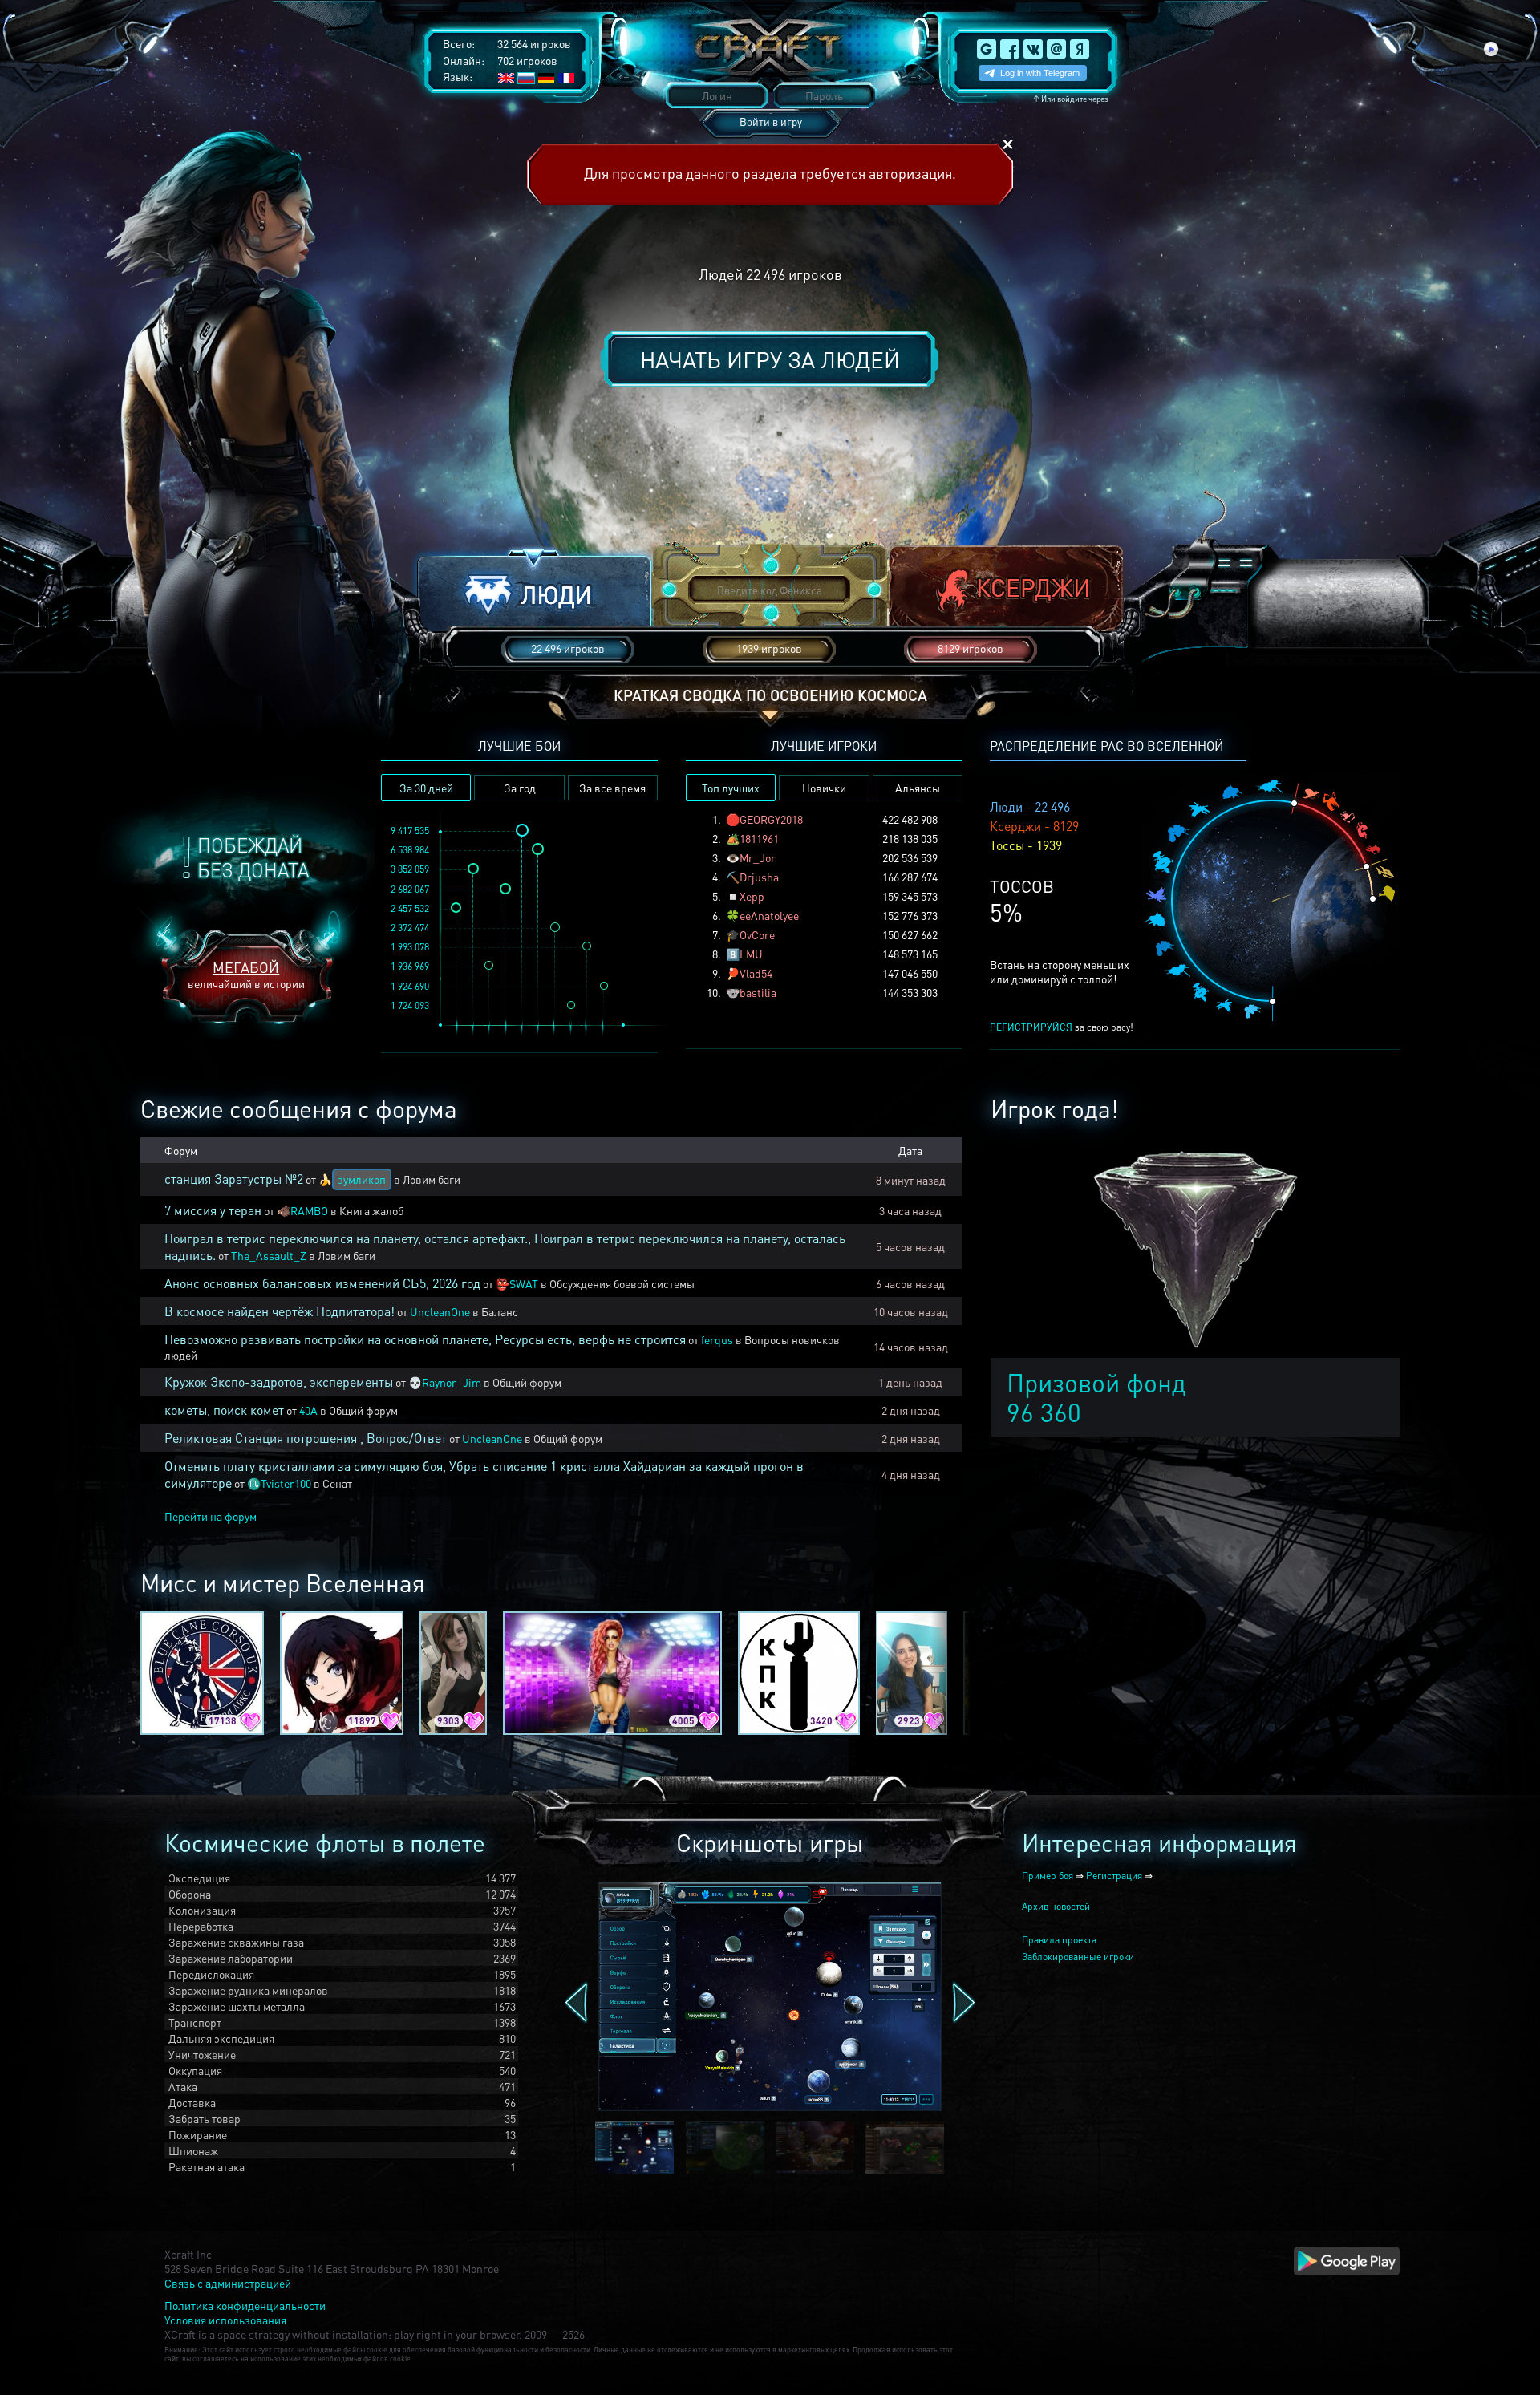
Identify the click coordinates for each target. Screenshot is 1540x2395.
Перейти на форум (211, 1516)
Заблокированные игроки (1078, 1957)
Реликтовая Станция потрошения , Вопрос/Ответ (306, 1438)
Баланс (500, 1311)
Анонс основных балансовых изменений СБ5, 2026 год (322, 1283)
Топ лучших (731, 788)
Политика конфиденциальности (245, 2305)
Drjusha (759, 877)
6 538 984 (410, 850)
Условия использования (225, 2320)
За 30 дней (426, 788)
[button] (534, 591)
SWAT (524, 1283)
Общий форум (527, 1382)
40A (308, 1410)
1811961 (759, 838)
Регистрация (1114, 1876)
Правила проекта (1059, 1940)
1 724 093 (410, 1005)
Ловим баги (432, 1179)
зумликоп (362, 1179)
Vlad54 (756, 973)
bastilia (758, 992)
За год (520, 788)
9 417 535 (410, 831)
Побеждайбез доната (253, 857)
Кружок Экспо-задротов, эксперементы (279, 1382)
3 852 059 (410, 869)
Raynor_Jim (452, 1382)
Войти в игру (771, 122)
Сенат (337, 1483)
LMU (751, 954)
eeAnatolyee (769, 915)
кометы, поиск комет (224, 1410)
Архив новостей (1056, 1906)
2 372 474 (410, 928)
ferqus (717, 1339)
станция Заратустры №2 (234, 1179)
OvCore (757, 934)
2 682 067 (410, 889)
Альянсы (918, 788)
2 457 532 (410, 908)
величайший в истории (246, 974)
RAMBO (309, 1210)
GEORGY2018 (771, 819)
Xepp (752, 896)
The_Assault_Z (269, 1255)
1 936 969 (410, 966)
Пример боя (1048, 1876)
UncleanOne (440, 1311)
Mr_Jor (758, 857)
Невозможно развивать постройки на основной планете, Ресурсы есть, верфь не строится (425, 1339)
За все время (612, 788)
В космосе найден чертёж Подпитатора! (280, 1311)
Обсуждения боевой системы (622, 1283)
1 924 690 (410, 986)
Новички (824, 788)
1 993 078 (410, 947)
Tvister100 (286, 1483)
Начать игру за (770, 359)
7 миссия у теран (213, 1210)
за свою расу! (1062, 1027)
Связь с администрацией (228, 2283)
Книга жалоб (371, 1210)
